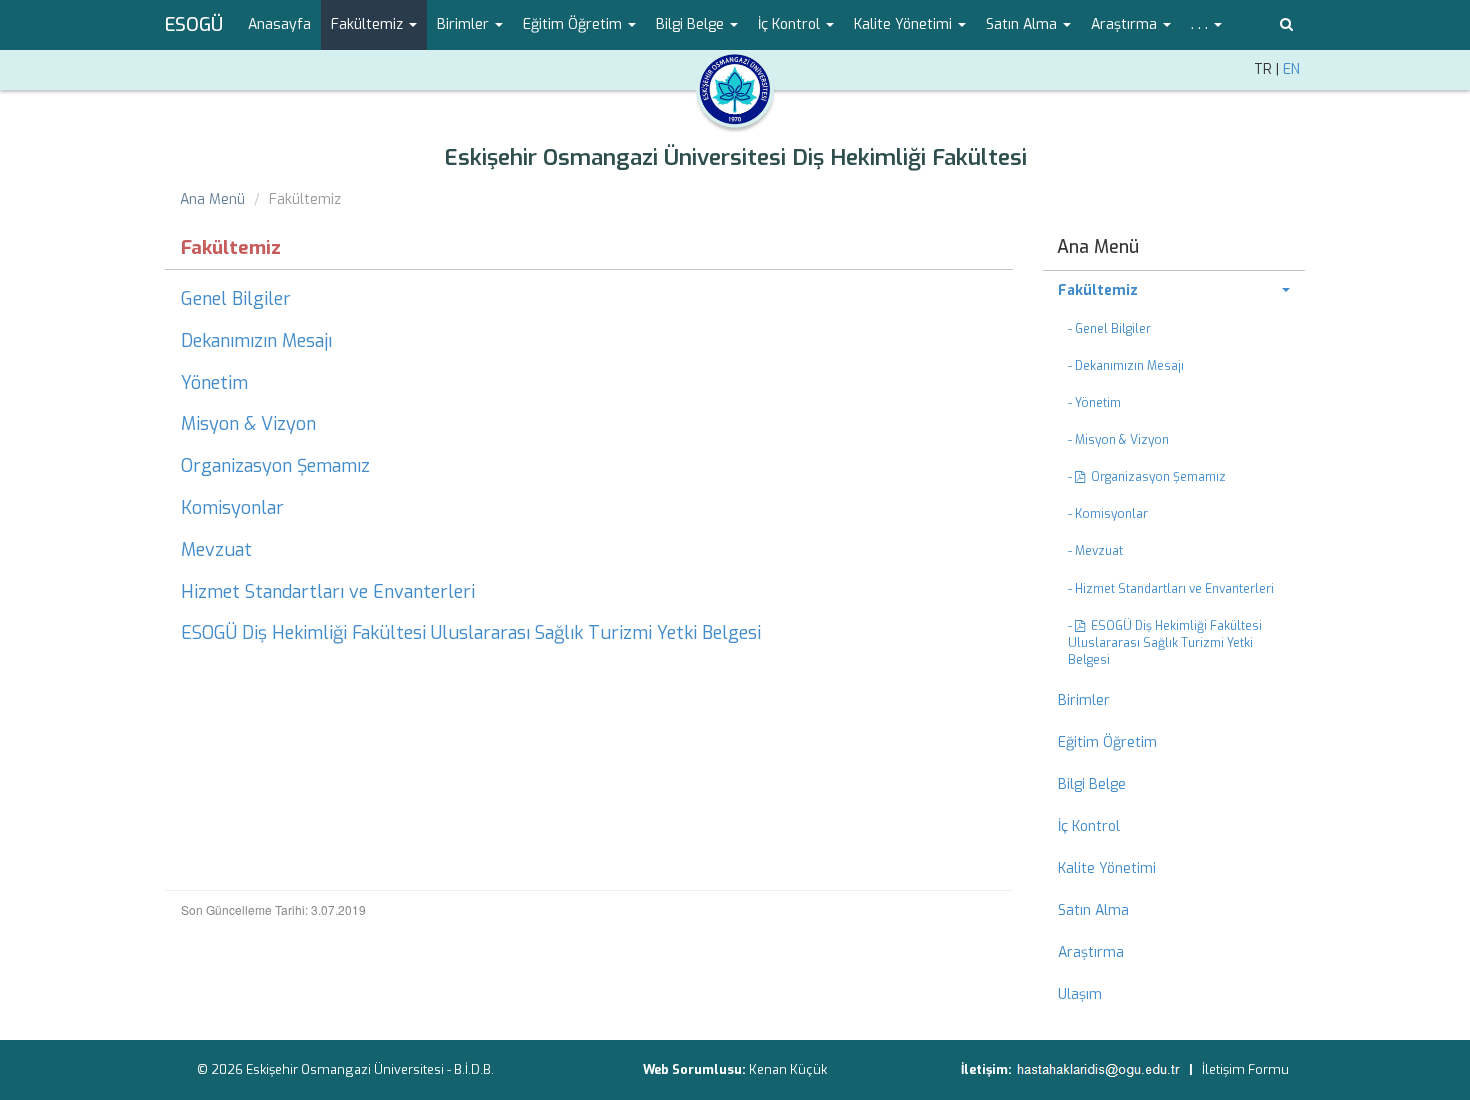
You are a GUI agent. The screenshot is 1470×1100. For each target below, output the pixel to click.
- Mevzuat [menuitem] (1095, 551)
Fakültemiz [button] (369, 24)
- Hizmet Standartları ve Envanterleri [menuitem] (1171, 589)
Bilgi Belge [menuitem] (1092, 784)
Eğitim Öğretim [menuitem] (1107, 742)
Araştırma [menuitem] (1091, 952)
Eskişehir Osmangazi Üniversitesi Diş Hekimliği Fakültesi (735, 157)
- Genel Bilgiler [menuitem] (1109, 329)
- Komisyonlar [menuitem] (1108, 514)
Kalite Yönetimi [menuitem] (1107, 868)
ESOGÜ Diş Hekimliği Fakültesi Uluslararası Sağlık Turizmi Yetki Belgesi (471, 633)
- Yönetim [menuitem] (1094, 403)
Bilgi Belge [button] (692, 24)
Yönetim (214, 383)
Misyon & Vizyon (248, 424)
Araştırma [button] (1126, 24)
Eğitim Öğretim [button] (574, 24)
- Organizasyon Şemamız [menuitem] (1147, 477)
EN (1291, 69)
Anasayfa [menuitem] (279, 24)
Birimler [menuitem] (1084, 700)
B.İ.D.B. (474, 1069)
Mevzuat (216, 550)
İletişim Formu (1245, 1069)
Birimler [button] (465, 24)
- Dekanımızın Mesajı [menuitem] (1126, 366)
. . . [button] (1201, 24)
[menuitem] (1174, 291)
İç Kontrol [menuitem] (1089, 826)
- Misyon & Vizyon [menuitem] (1118, 440)
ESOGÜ (194, 25)
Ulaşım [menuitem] (1080, 994)
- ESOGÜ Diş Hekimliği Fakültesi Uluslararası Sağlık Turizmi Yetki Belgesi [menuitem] (1165, 643)
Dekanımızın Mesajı (256, 341)
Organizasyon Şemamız (275, 466)
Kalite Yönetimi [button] (905, 24)
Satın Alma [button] (1023, 24)
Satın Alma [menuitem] (1093, 910)
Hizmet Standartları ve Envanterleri (328, 592)
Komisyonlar (232, 508)
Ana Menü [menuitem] (1098, 247)
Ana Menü (212, 199)
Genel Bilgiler (236, 299)
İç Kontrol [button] (791, 24)
